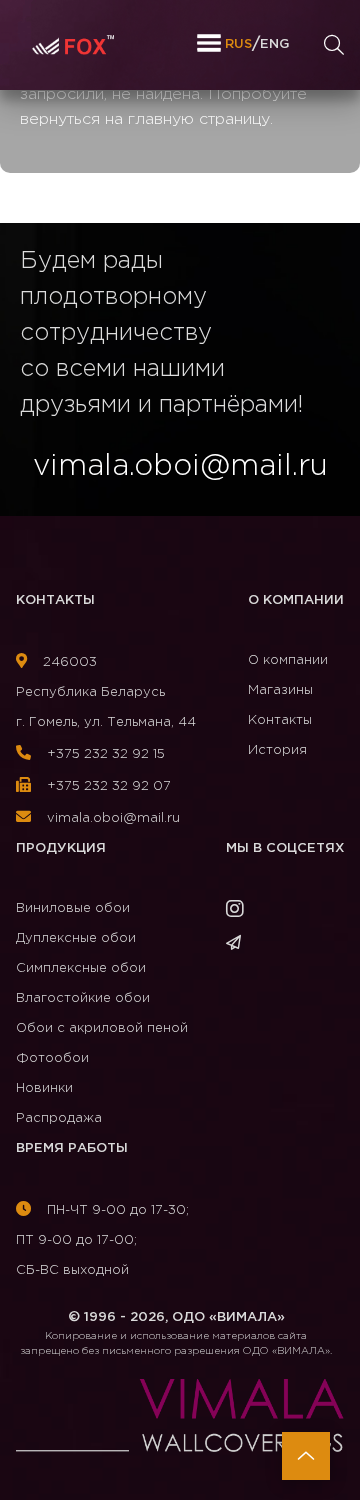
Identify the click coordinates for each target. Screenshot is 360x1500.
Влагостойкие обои (83, 998)
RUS (238, 44)
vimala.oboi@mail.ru (111, 818)
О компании (296, 600)
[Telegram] (239, 944)
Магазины (280, 690)
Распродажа (59, 1118)
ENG (274, 44)
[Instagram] (241, 912)
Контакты (55, 600)
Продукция (61, 848)
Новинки (44, 1088)
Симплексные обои (81, 968)
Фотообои (52, 1058)
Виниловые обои (73, 908)
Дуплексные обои (76, 938)
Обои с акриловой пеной (102, 1028)
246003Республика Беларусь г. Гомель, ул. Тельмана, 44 (106, 692)
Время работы (72, 1148)
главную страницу (199, 119)
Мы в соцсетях (285, 848)
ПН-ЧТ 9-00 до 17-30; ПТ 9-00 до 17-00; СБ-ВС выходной (102, 1240)
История (277, 750)
